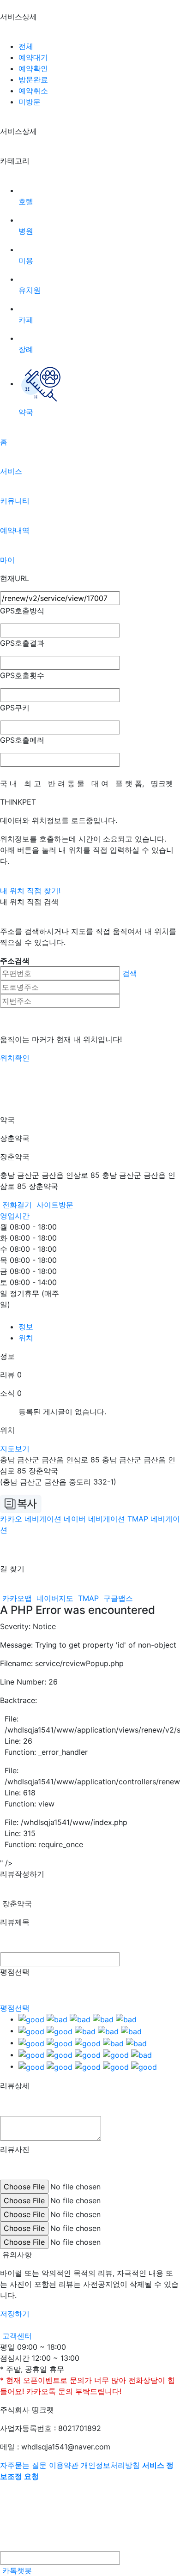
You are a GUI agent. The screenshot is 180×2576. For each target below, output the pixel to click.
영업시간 (15, 1216)
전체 (26, 46)
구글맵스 (117, 1598)
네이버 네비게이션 (94, 1519)
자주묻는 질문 (23, 2465)
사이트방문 (54, 1205)
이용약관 (64, 2465)
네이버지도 (55, 1598)
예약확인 (33, 68)
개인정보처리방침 (110, 2465)
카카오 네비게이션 (31, 1519)
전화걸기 (17, 1205)
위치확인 (15, 1058)
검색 (130, 973)
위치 (26, 1338)
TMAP (88, 1598)
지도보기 (15, 1449)
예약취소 (33, 91)
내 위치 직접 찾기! (30, 891)
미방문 (30, 102)
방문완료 (33, 79)
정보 (26, 1327)
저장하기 (15, 2314)
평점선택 (15, 2008)
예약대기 (33, 57)
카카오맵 (17, 1598)
